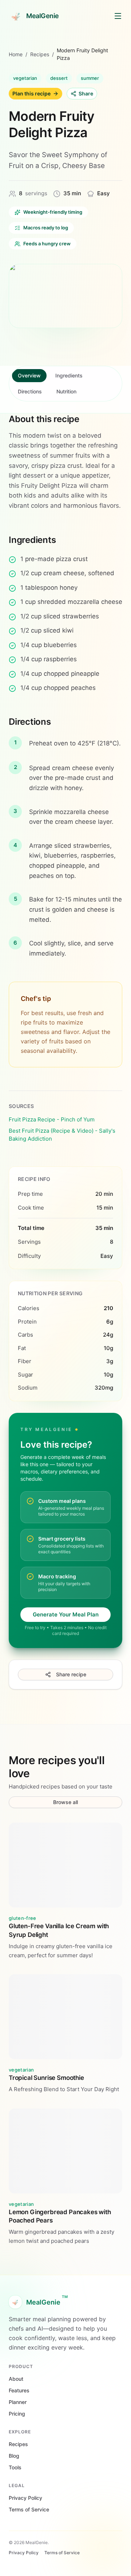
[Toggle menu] (118, 16)
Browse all (65, 1802)
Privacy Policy (25, 2498)
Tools (15, 2467)
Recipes (40, 54)
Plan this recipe (31, 93)
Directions (30, 391)
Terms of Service (29, 2509)
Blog (14, 2456)
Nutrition (66, 391)
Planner (18, 2402)
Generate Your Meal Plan (66, 1614)
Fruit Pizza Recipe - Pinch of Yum (52, 1119)
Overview (29, 375)
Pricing (17, 2414)
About (16, 2379)
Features (19, 2390)
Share (86, 93)
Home (16, 54)
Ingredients (69, 375)
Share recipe (71, 1674)
